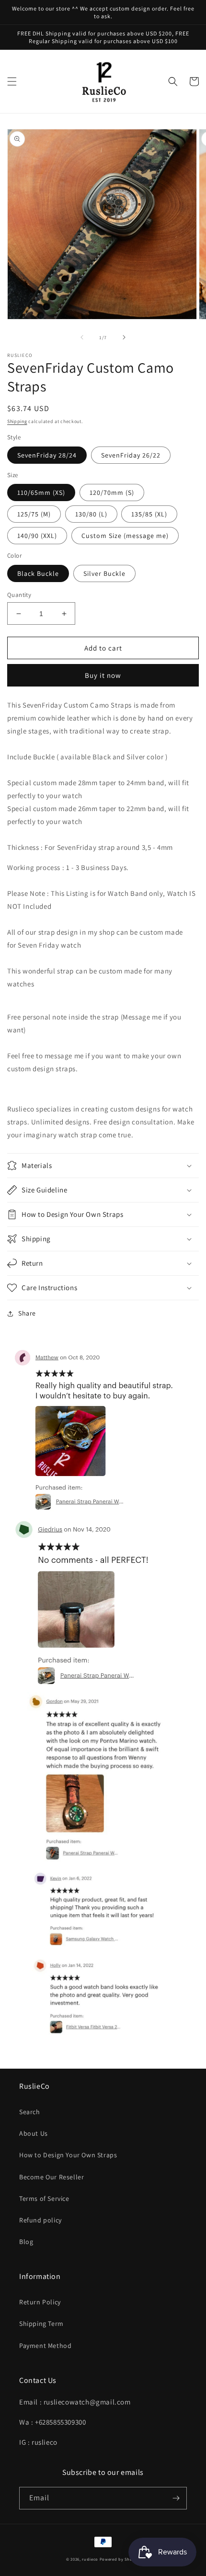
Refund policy (40, 2220)
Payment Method (45, 2346)
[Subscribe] (176, 2498)
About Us (34, 2133)
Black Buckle (38, 573)
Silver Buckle (104, 573)
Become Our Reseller (51, 2177)
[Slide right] (124, 337)
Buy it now (103, 675)
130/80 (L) (91, 514)
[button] (12, 81)
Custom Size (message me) (125, 536)
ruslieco (90, 2559)
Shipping (17, 421)
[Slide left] (82, 337)
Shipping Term (41, 2324)
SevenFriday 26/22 (131, 455)
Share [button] (27, 1313)
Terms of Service (44, 2198)
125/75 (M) (34, 514)
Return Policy (40, 2302)
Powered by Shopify (120, 2559)
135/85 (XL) (149, 514)
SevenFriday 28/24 (47, 455)
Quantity (19, 595)
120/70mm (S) (112, 492)
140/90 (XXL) (37, 536)
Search (30, 2112)
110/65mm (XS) (41, 492)
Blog (26, 2242)
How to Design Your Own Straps (68, 2155)
